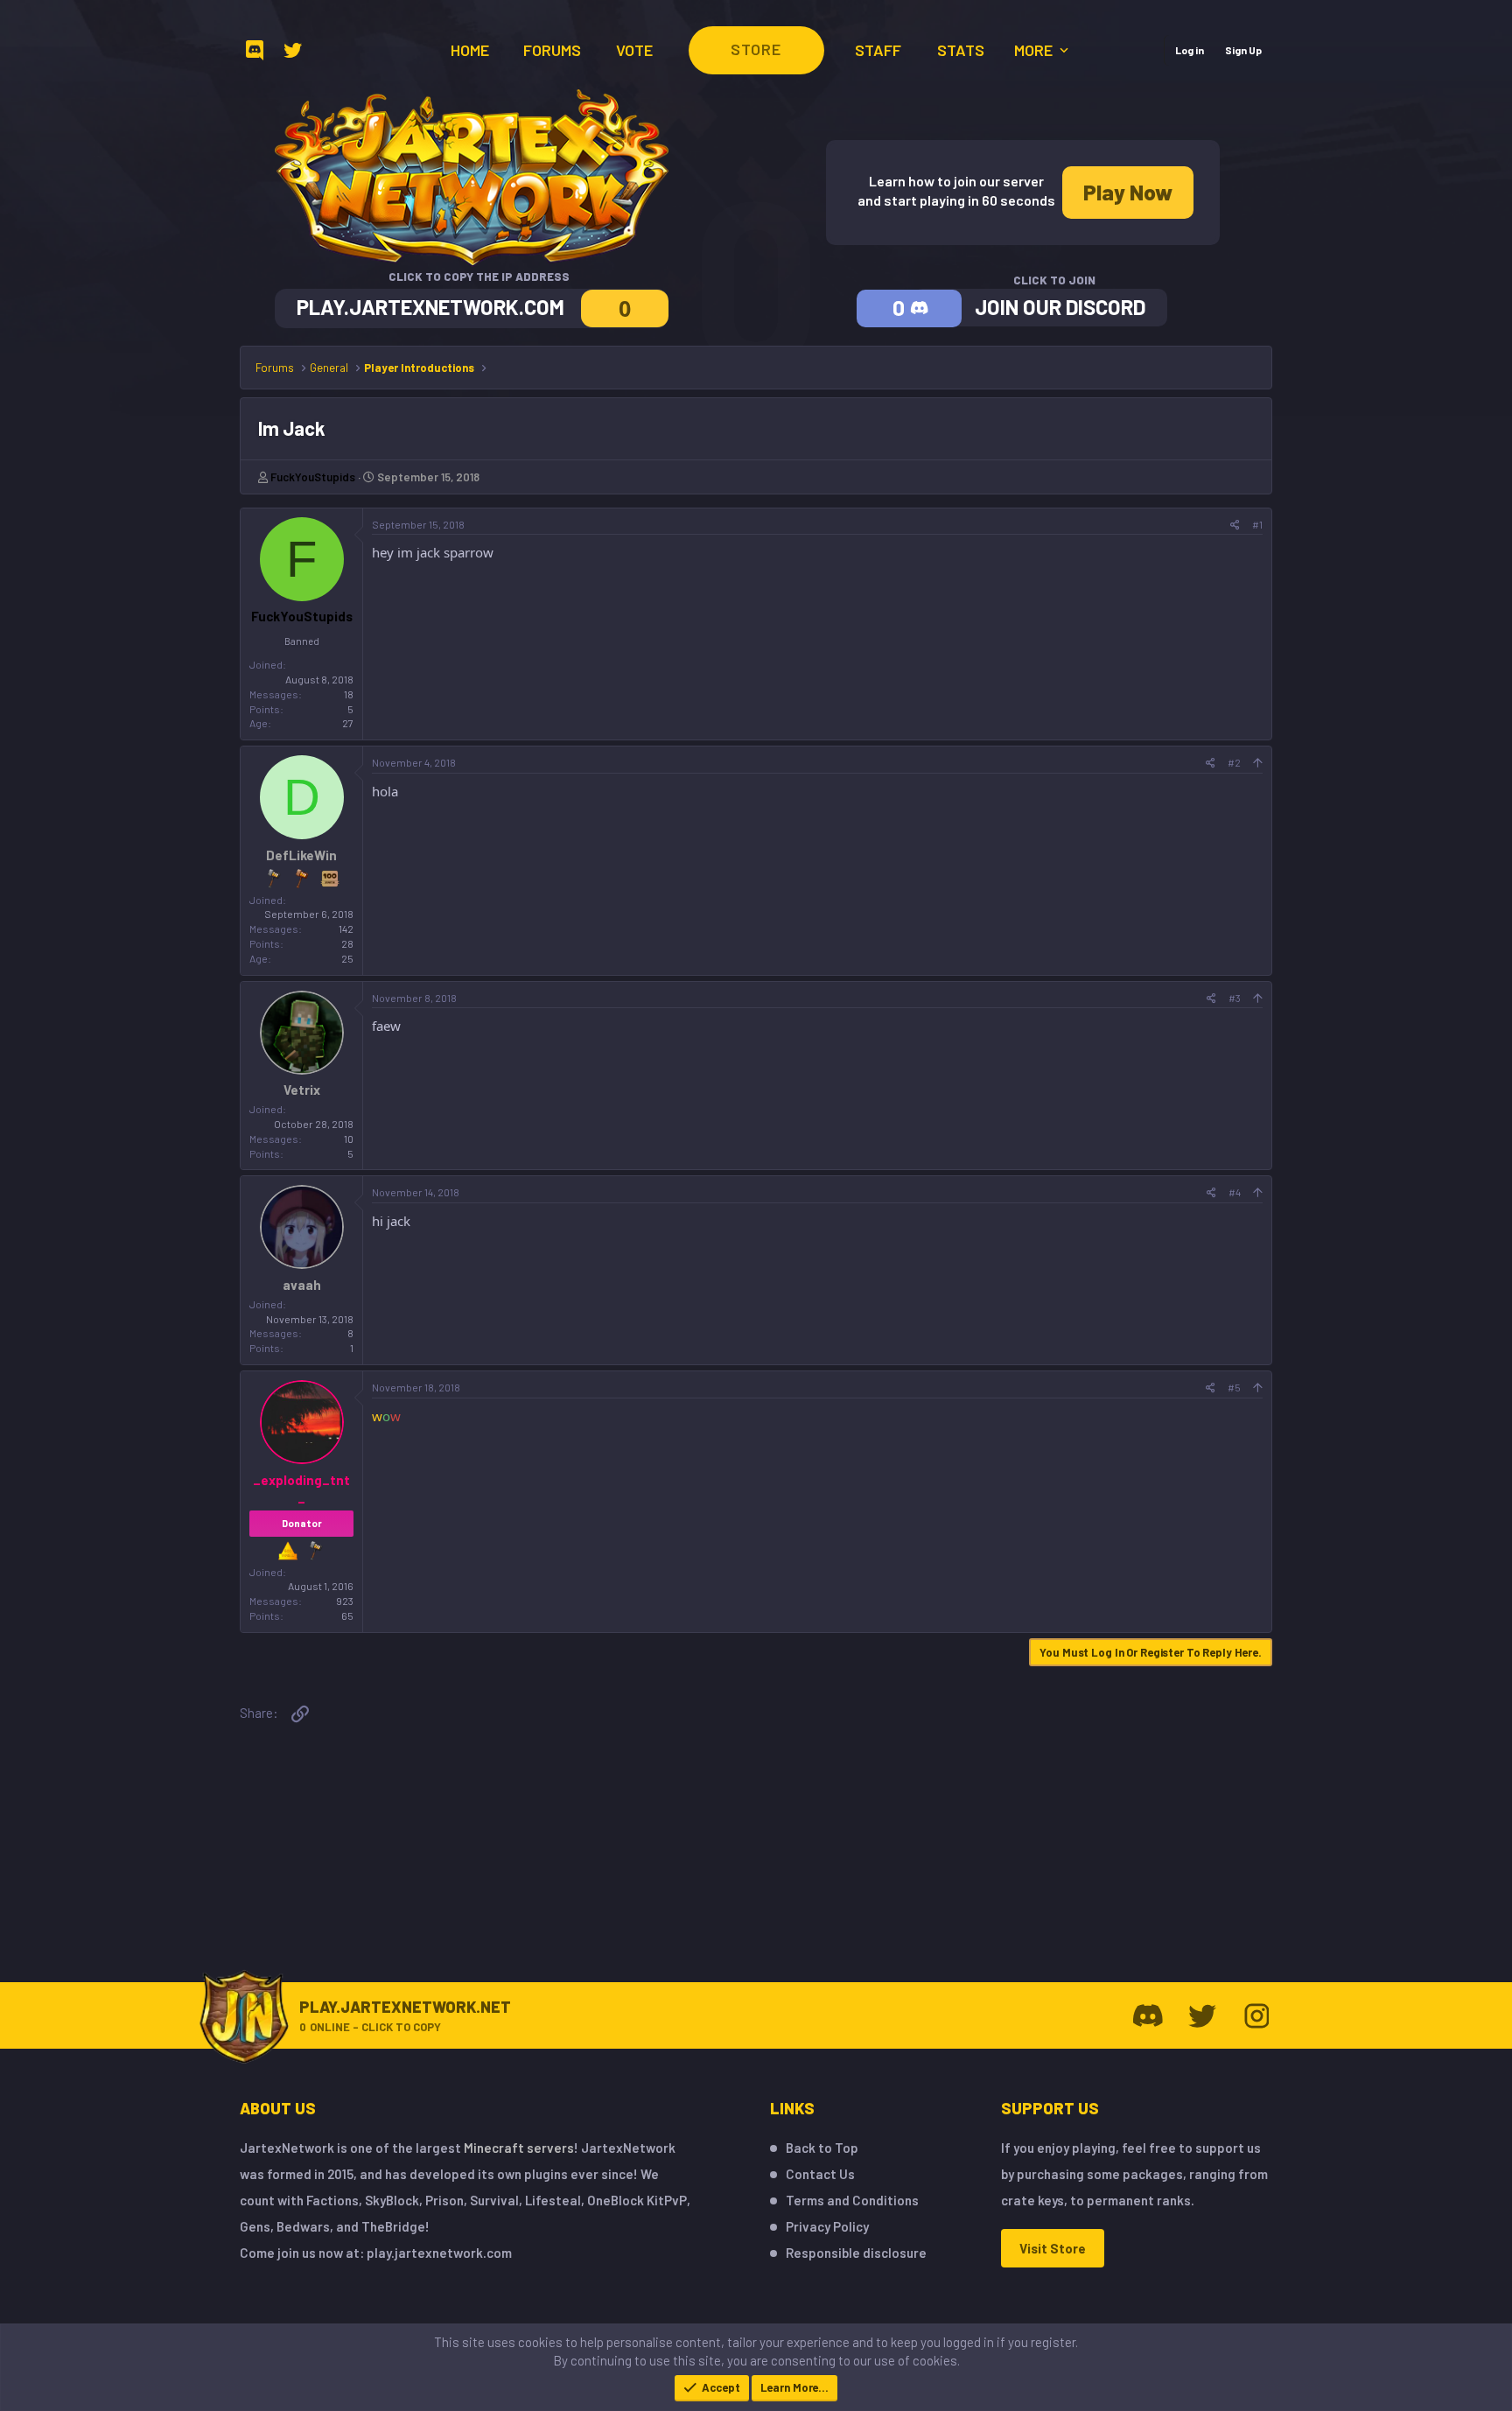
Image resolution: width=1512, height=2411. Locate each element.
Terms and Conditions (852, 2200)
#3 (1235, 998)
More (1035, 50)
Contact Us (820, 2174)
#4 (1235, 1192)
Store (756, 49)
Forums (552, 50)
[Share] (1235, 525)
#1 (1257, 524)
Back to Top (822, 2148)
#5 (1234, 1387)
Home (470, 50)
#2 (1234, 762)
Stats (961, 50)
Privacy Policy (827, 2226)
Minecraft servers (519, 2148)
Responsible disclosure (856, 2253)
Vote (634, 50)
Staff (878, 50)
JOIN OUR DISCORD (1060, 307)
